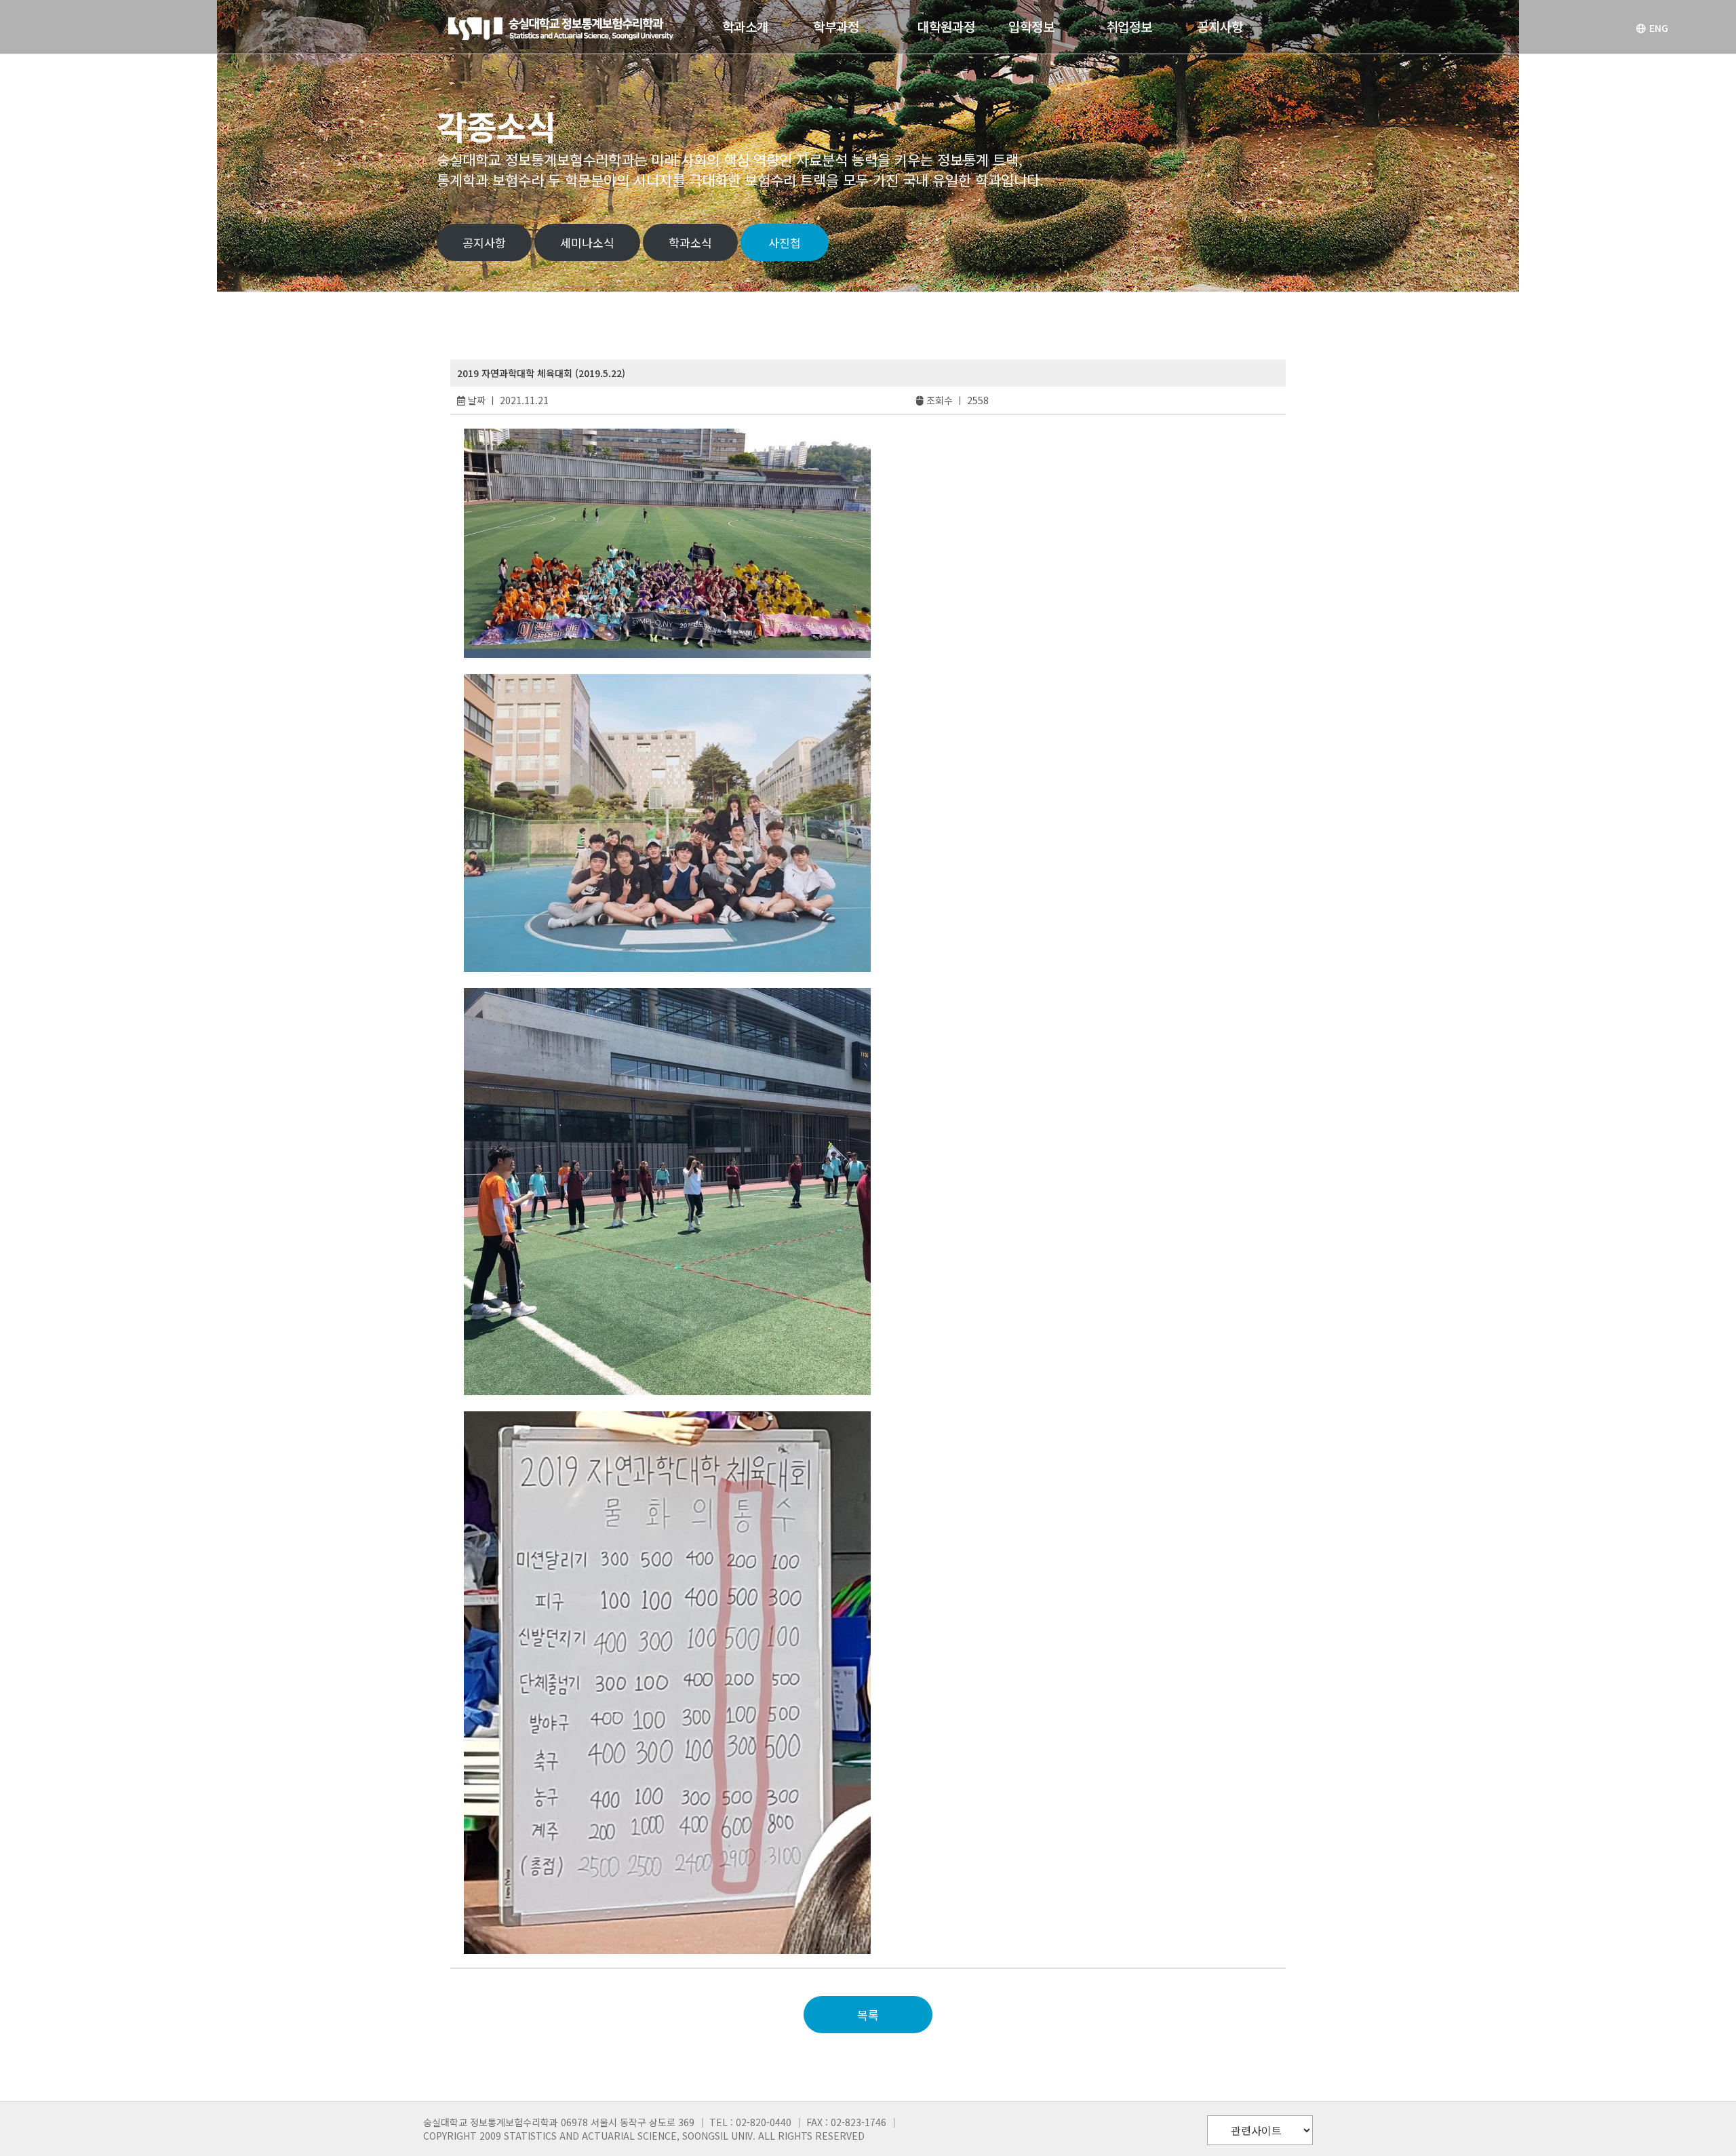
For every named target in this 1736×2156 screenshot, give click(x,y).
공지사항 (484, 242)
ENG (1659, 28)
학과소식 (690, 242)
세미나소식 (587, 242)
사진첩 (785, 242)
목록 (868, 2015)
